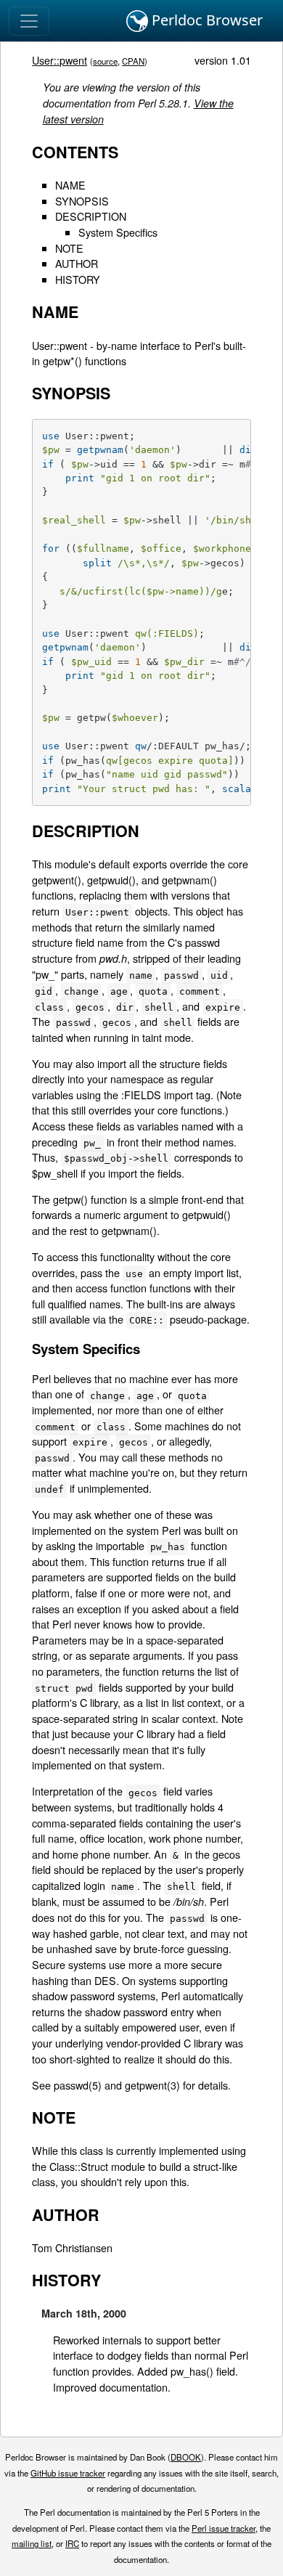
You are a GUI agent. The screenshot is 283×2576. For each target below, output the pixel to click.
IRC (72, 2543)
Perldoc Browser (205, 20)
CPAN (133, 61)
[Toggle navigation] (29, 21)
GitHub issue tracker (68, 2473)
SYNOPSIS (82, 201)
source (105, 61)
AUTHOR (77, 263)
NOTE (69, 248)
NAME (70, 185)
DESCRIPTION (91, 216)
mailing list (32, 2543)
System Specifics (118, 232)
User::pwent (60, 60)
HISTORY (78, 279)
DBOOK (186, 2457)
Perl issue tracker (223, 2528)
